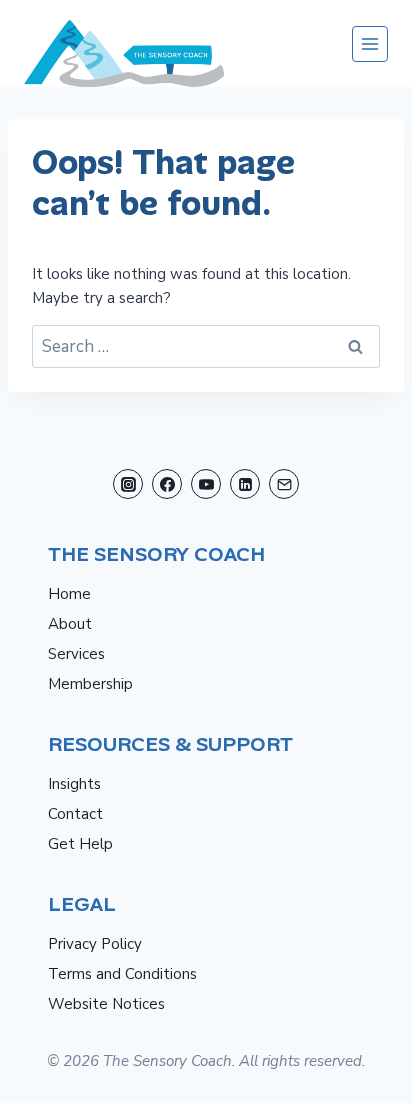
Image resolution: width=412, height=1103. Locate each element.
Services (76, 654)
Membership (90, 684)
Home (69, 594)
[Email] (284, 484)
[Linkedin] (245, 484)
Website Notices (106, 1004)
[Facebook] (167, 484)
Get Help (80, 844)
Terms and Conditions (122, 974)
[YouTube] (206, 484)
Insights (74, 784)
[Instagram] (128, 484)
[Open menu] (370, 44)
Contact (75, 814)
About (70, 624)
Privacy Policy (95, 944)
